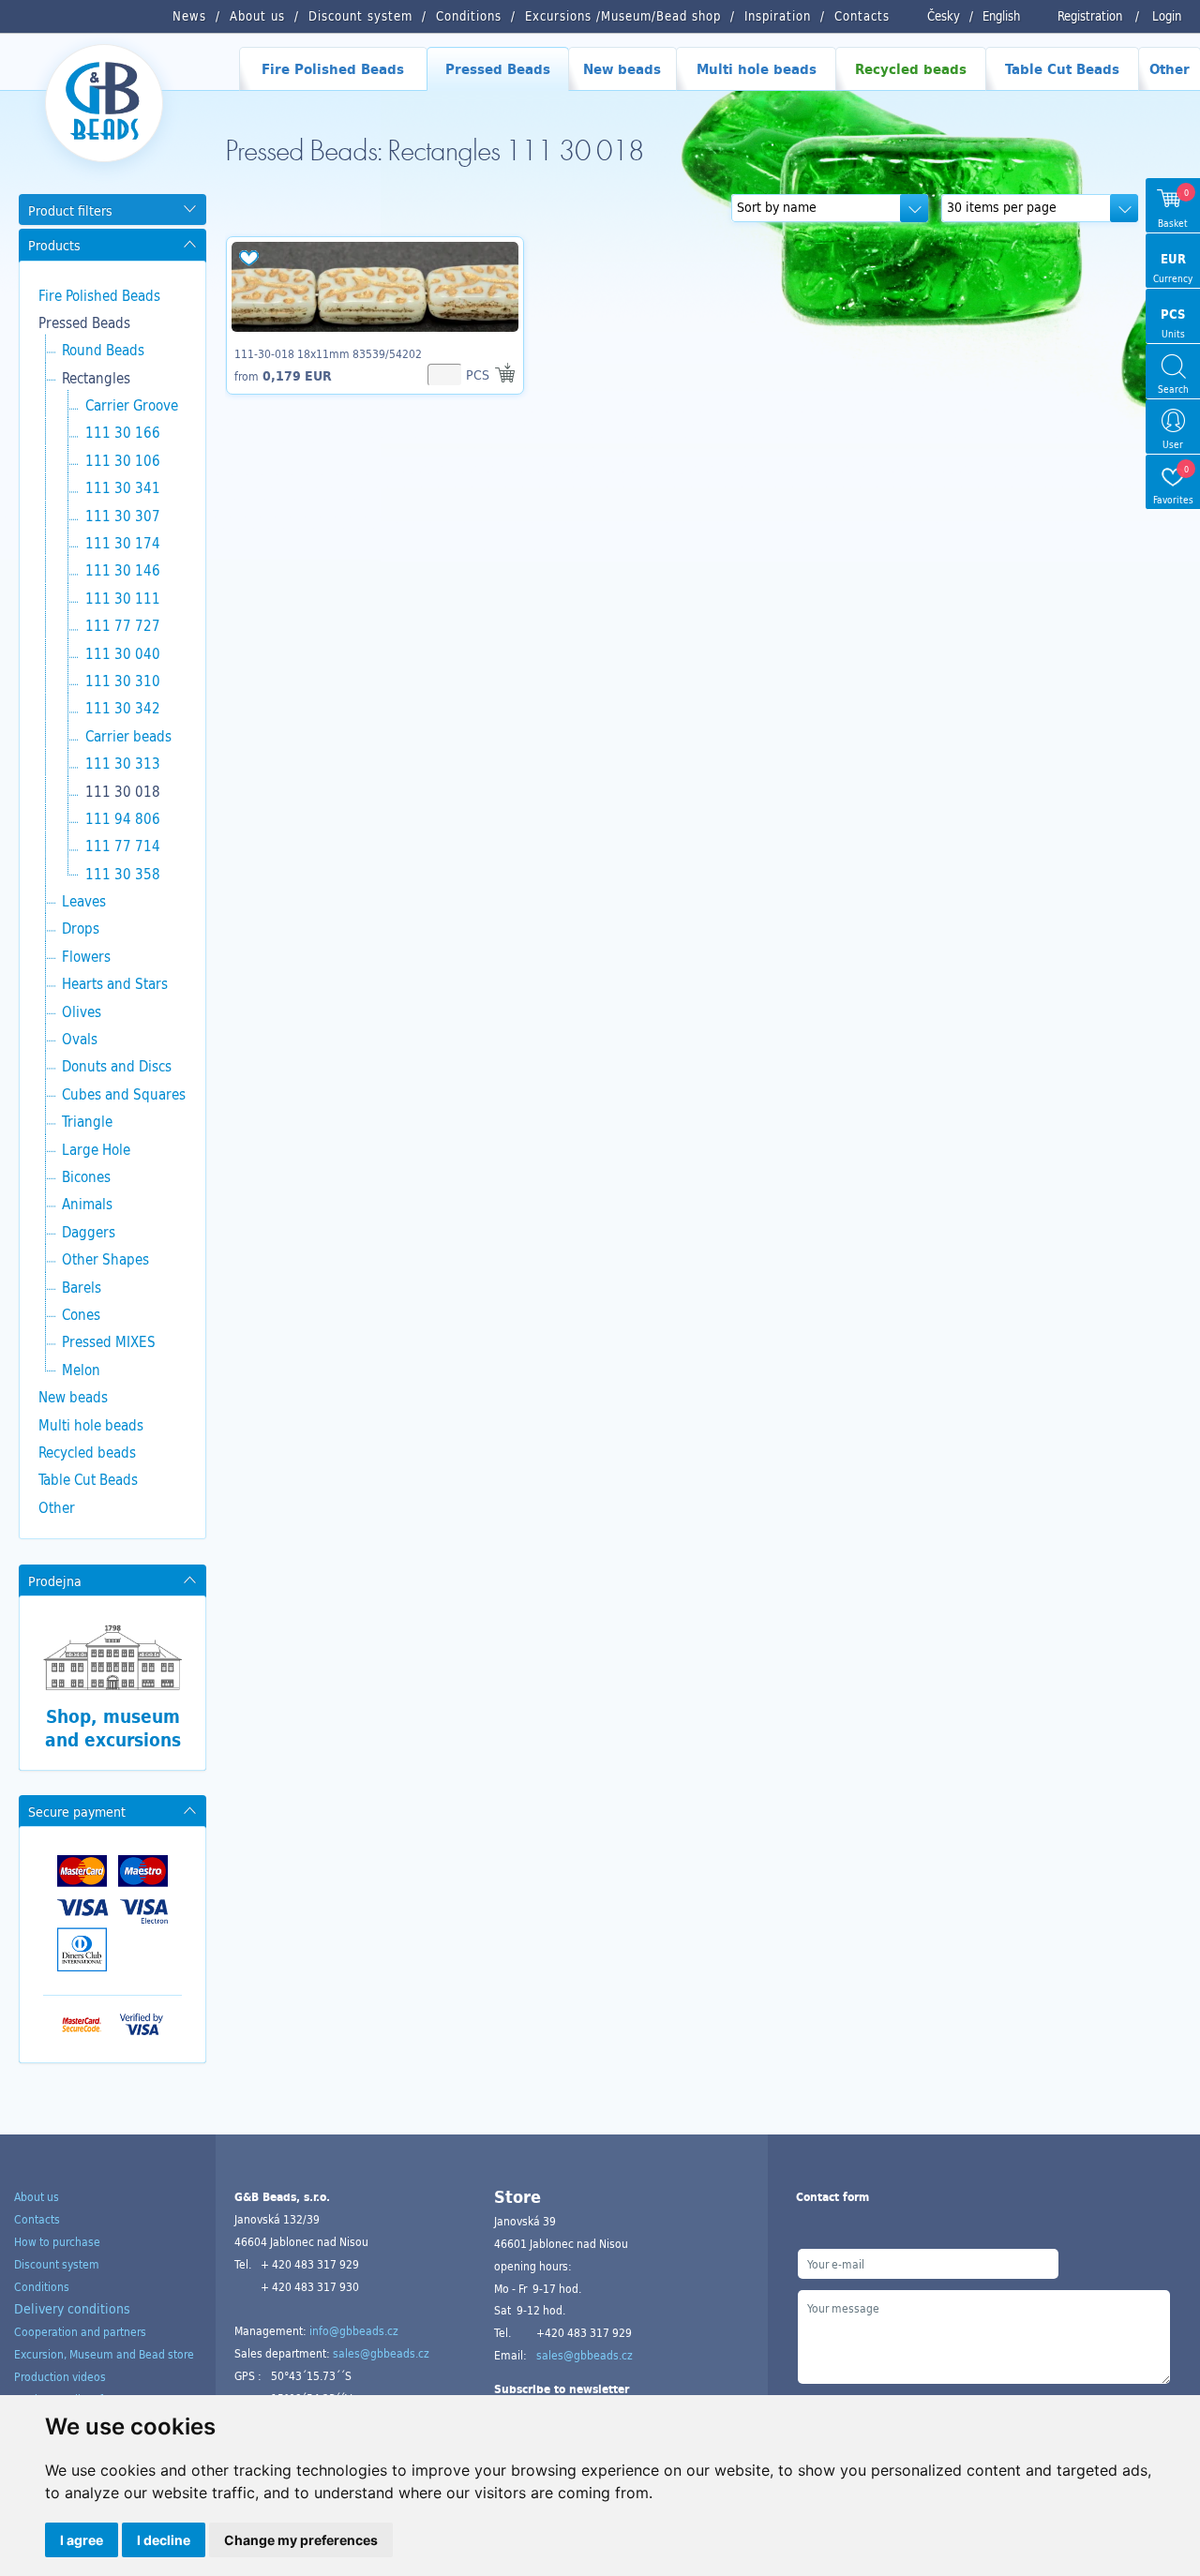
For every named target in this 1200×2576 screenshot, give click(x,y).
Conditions (42, 2286)
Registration (1090, 16)
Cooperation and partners (80, 2331)
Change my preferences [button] (301, 2540)
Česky (944, 16)
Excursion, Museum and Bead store (104, 2354)
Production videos (60, 2376)
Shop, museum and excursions (113, 1728)
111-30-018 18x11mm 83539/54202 (328, 353)
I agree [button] (82, 2540)
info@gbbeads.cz (354, 2330)
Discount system (57, 2264)
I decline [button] (164, 2540)
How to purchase (57, 2241)
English (1001, 16)
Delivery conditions (72, 2308)
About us (37, 2196)
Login (1167, 16)
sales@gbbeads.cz (381, 2353)
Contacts (37, 2219)
